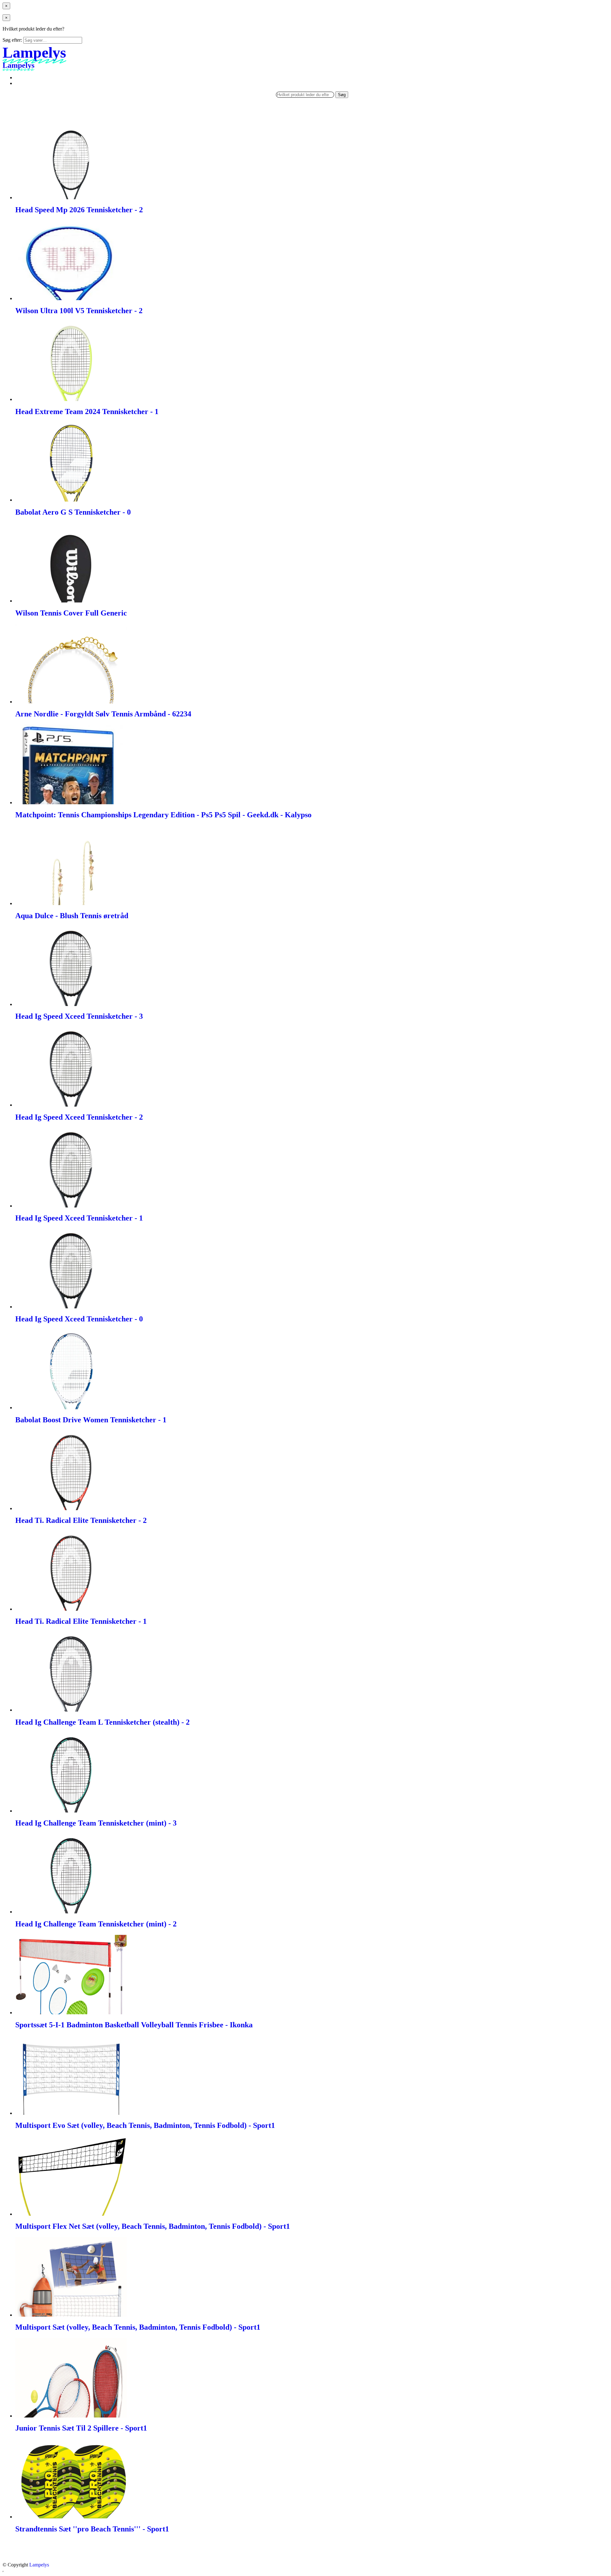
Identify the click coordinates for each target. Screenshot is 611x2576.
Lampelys (39, 2565)
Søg (342, 95)
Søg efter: (12, 40)
